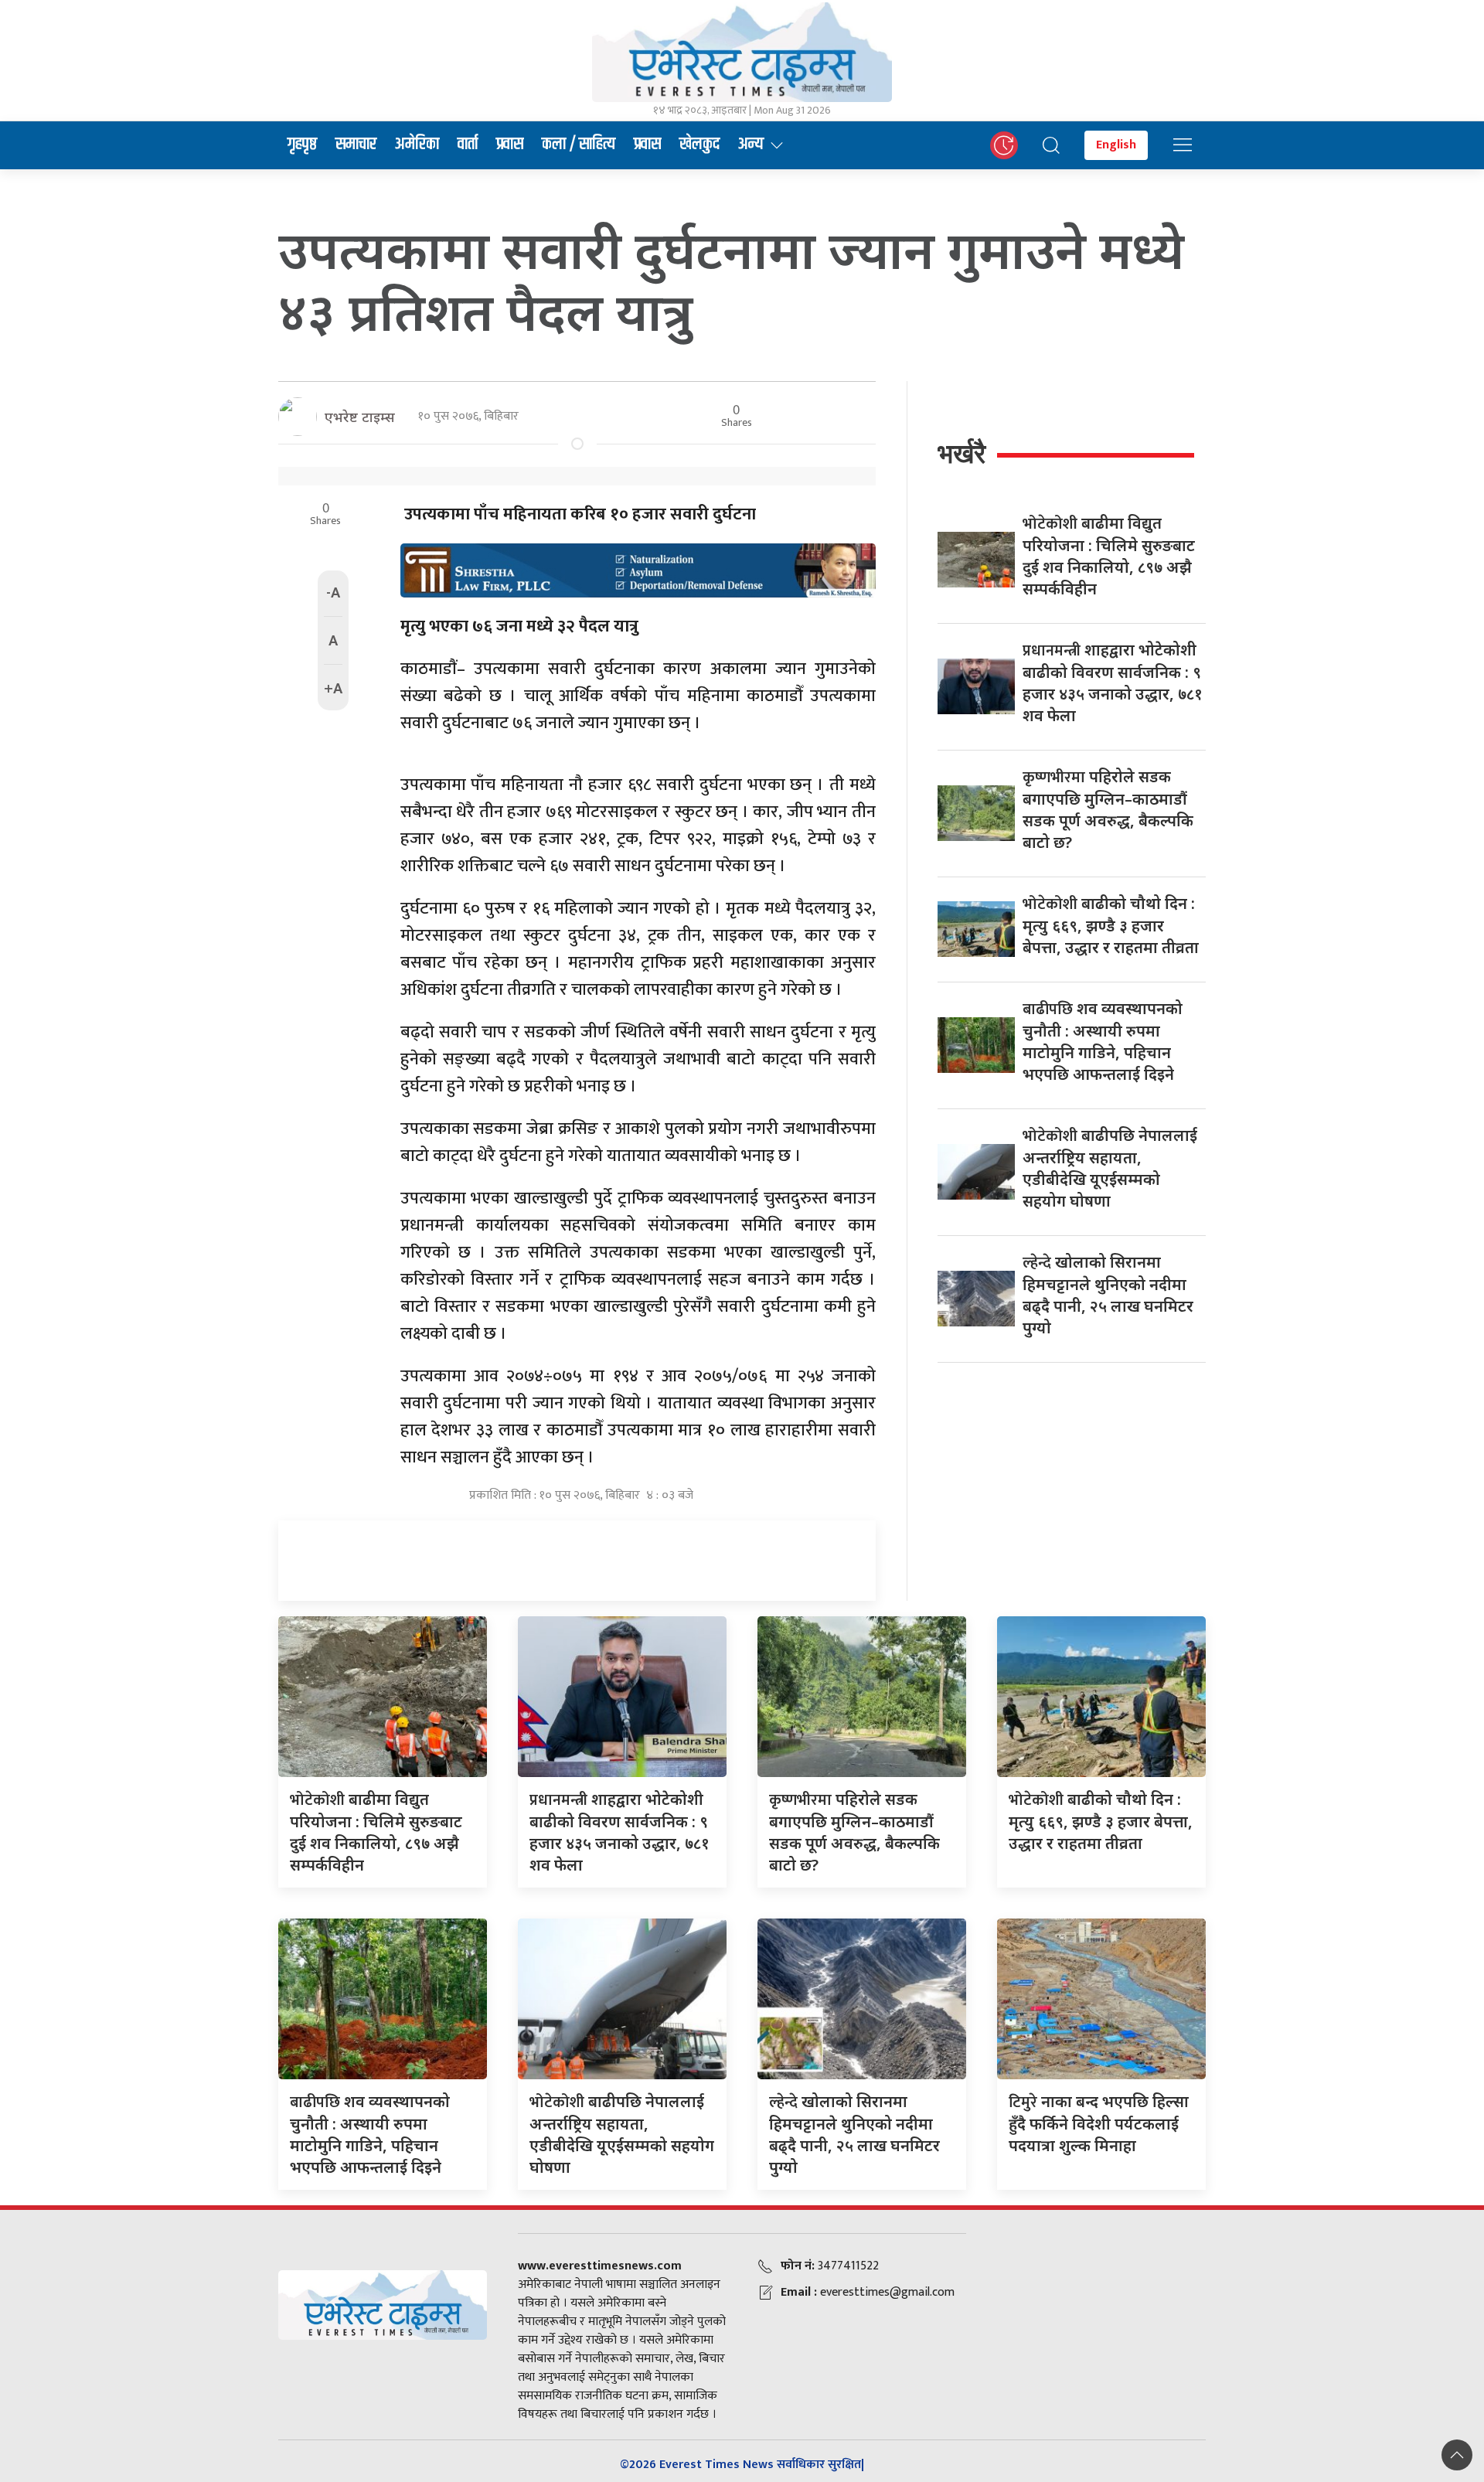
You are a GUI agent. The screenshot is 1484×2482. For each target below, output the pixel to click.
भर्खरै (962, 453)
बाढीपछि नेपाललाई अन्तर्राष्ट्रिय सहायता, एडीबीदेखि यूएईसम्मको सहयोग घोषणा (1110, 1168)
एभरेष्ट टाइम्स (360, 417)
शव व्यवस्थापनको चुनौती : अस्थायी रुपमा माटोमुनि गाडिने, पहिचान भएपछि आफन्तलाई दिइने (1103, 1041)
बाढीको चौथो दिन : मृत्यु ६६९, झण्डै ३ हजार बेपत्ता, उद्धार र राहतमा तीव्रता (1111, 925)
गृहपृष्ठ (302, 145)
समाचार (356, 145)
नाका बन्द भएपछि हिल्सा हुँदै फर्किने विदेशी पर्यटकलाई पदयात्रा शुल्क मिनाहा (1099, 2123)
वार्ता (468, 145)
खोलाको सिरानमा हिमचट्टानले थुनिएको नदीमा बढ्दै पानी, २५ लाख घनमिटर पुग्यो (1108, 1295)
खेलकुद (699, 145)
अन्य (751, 145)
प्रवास (510, 145)
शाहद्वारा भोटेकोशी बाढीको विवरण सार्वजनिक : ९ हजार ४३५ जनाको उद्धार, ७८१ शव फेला (1113, 683)
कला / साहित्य (579, 145)
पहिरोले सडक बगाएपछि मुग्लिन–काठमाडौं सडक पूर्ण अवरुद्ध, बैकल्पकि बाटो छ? (1108, 809)
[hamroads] (638, 569)
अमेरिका (417, 145)
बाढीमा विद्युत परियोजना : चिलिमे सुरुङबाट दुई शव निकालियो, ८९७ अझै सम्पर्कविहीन (1109, 556)
